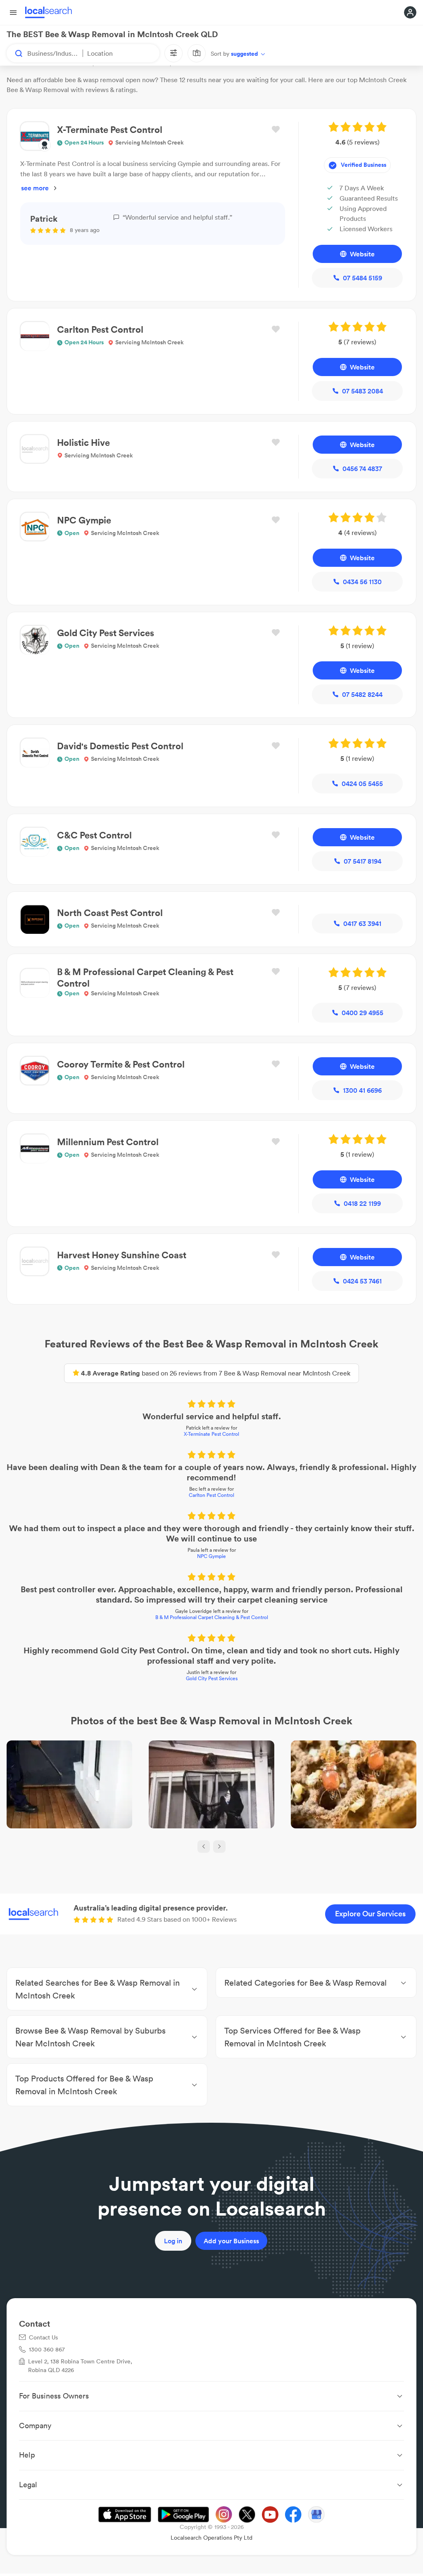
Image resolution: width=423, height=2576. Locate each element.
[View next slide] (219, 1847)
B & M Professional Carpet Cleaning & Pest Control (212, 1617)
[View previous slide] (204, 1847)
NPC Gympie (211, 1556)
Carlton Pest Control (211, 1495)
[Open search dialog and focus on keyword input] (15, 53)
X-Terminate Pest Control (211, 1434)
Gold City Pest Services (212, 1678)
